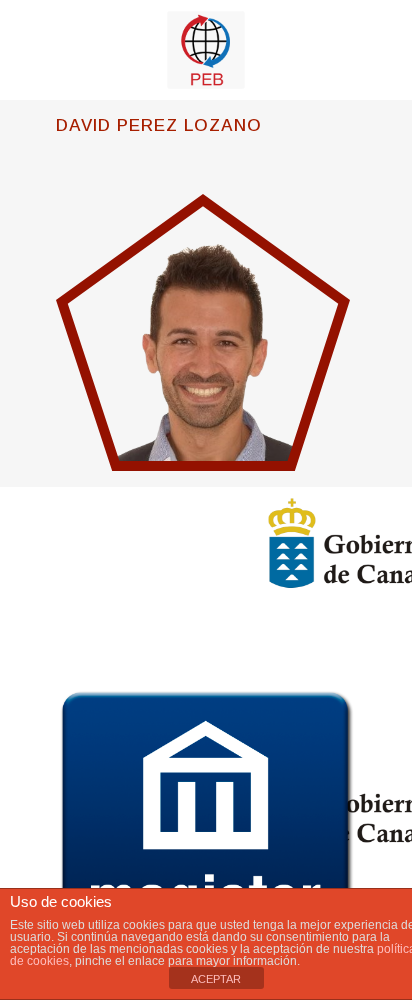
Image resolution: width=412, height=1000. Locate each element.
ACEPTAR (216, 979)
